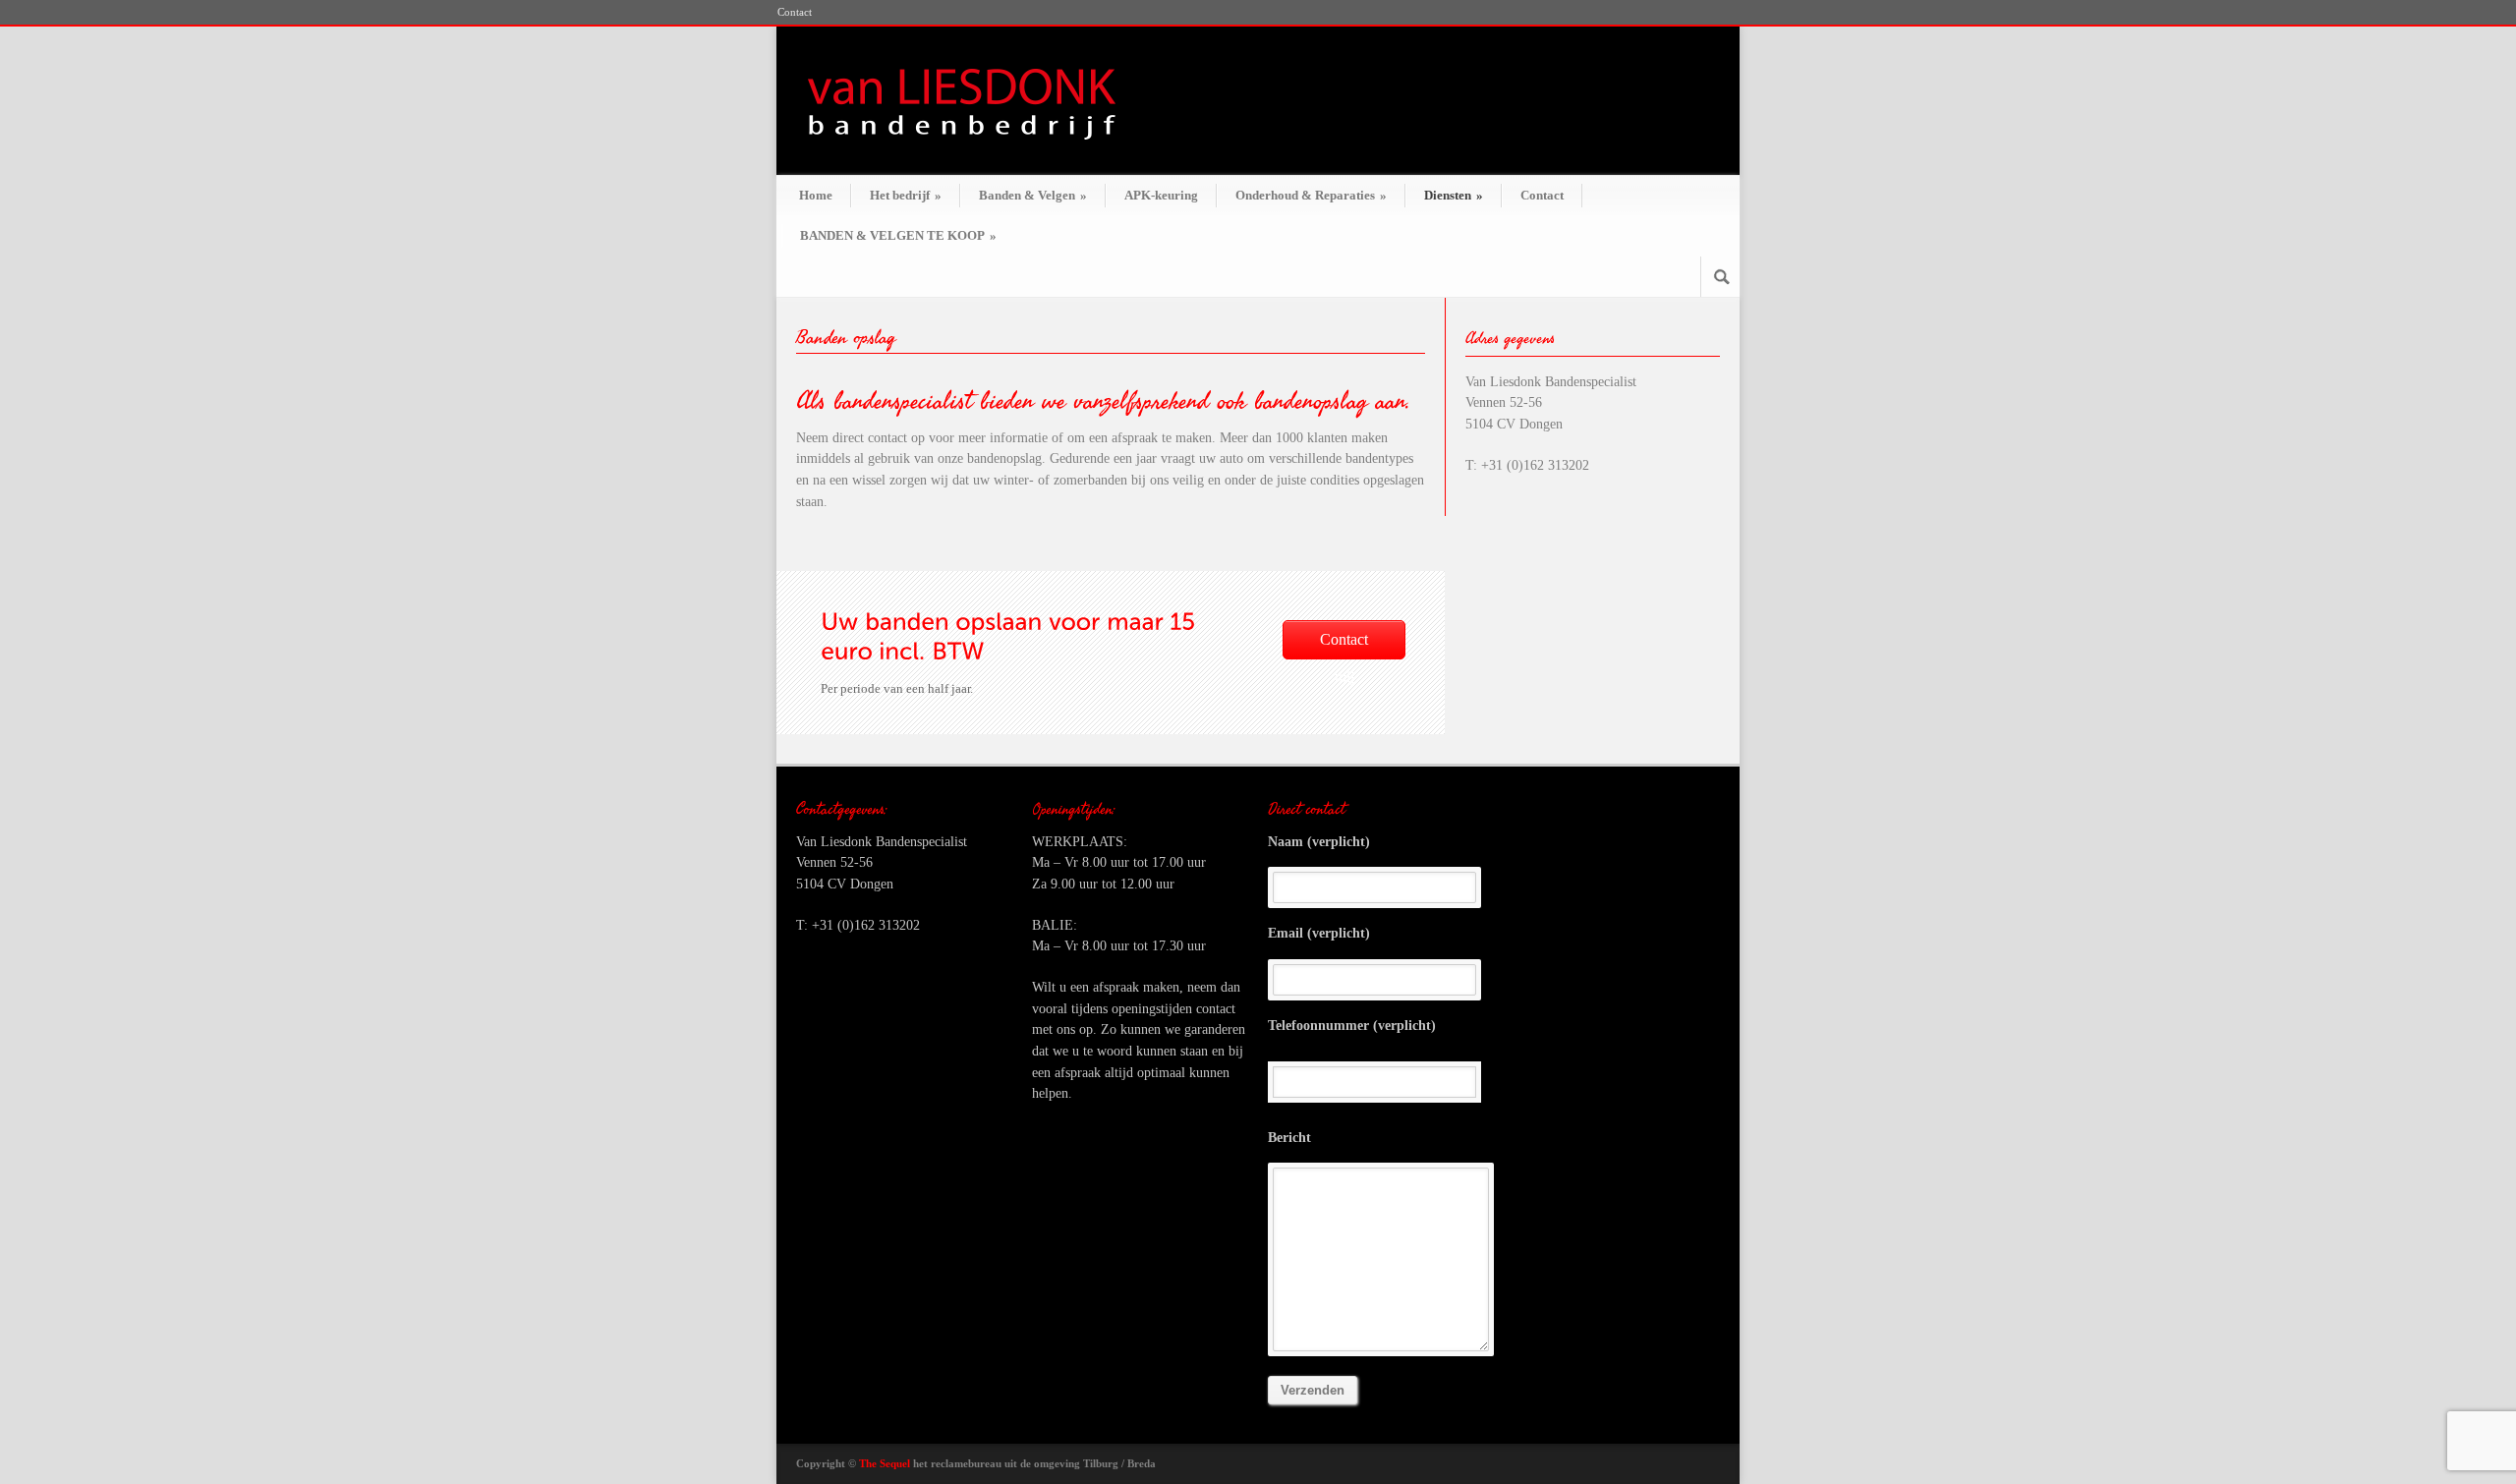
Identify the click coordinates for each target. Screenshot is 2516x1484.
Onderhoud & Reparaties (1311, 195)
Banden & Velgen (1033, 195)
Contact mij (1344, 645)
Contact (795, 12)
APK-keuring (1161, 195)
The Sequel (885, 1463)
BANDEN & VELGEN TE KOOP (898, 235)
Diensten (1454, 195)
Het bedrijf (906, 195)
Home (816, 195)
